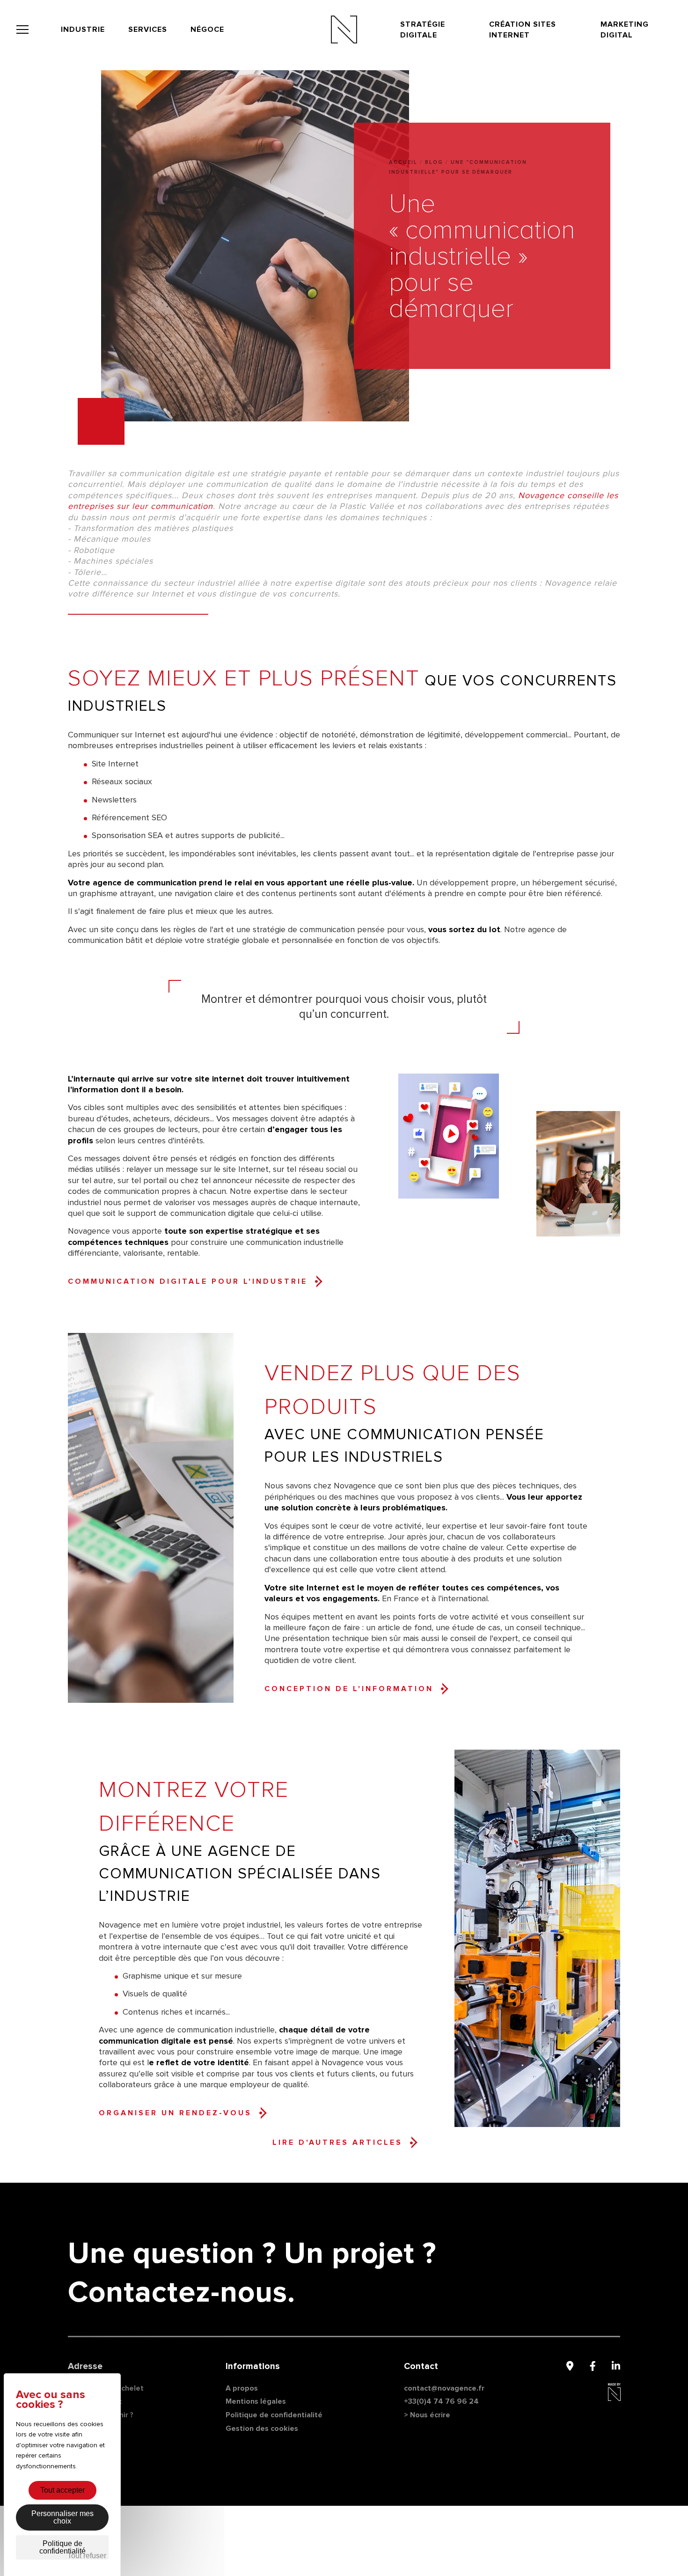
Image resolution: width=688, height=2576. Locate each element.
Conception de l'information (349, 1689)
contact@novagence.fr (444, 2388)
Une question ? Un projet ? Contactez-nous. (252, 2273)
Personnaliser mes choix (62, 2517)
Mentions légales (256, 2401)
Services (148, 29)
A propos (242, 2388)
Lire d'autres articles (337, 2142)
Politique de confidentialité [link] (62, 2547)
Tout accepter (62, 2490)
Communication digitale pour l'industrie (188, 1281)
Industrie (83, 29)
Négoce (207, 29)
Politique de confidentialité (274, 2415)
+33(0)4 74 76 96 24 (441, 2401)
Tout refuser (87, 2556)
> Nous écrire (427, 2415)
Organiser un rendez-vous (175, 2113)
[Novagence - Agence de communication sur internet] (344, 29)
